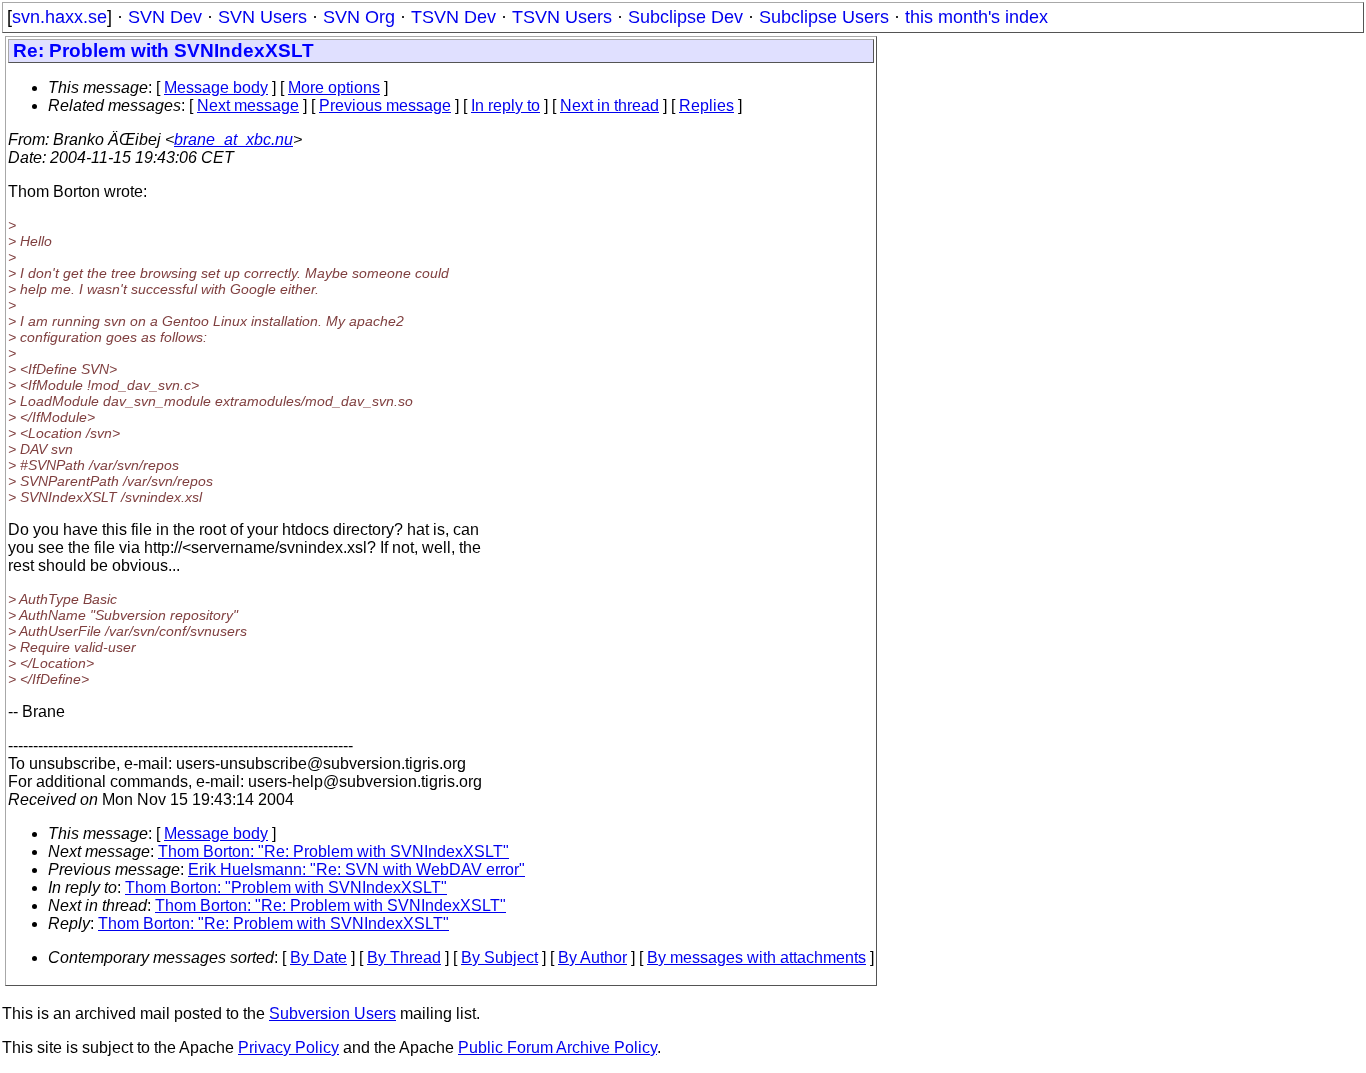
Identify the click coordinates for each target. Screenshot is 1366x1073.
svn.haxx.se (59, 17)
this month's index (976, 17)
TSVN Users (562, 17)
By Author (592, 957)
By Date (318, 957)
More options (334, 87)
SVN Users (262, 17)
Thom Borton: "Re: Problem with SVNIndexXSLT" (333, 851)
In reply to (505, 105)
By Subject (499, 957)
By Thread (404, 957)
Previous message (385, 105)
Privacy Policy (288, 1047)
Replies (706, 105)
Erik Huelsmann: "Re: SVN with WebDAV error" (356, 869)
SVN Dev (165, 17)
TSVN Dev (453, 17)
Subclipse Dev (685, 17)
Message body (216, 87)
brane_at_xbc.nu (233, 139)
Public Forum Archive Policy (557, 1047)
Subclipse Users (824, 17)
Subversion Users (332, 1013)
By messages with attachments (756, 957)
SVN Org (359, 17)
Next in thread (609, 105)
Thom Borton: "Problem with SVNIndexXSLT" (286, 887)
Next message (248, 105)
